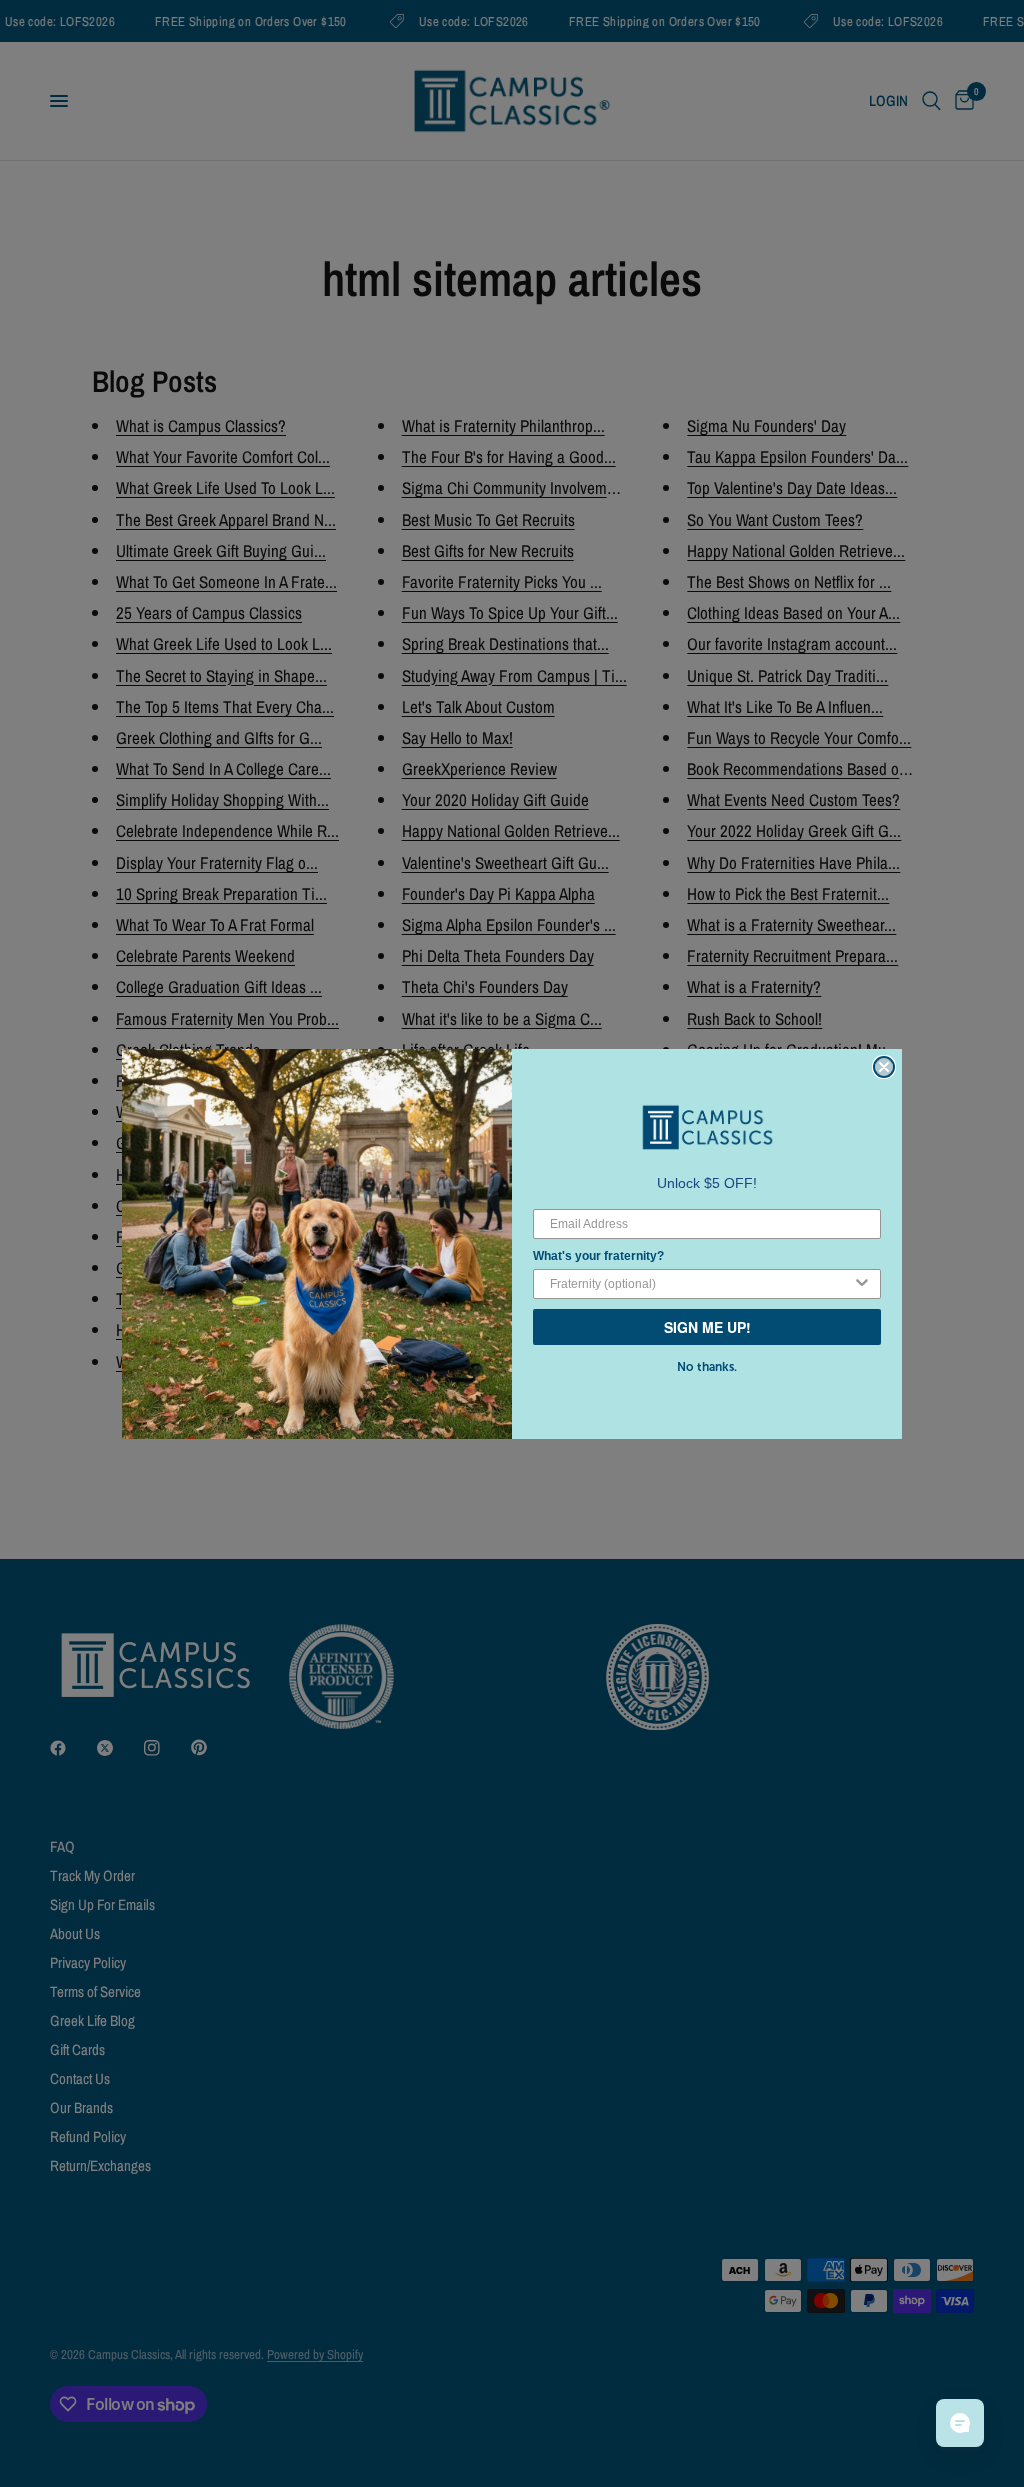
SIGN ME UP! (707, 1327)
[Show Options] (862, 1284)
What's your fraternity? (598, 1256)
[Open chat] (960, 2423)
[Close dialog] (884, 1067)
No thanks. (707, 1367)
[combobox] (701, 1284)
